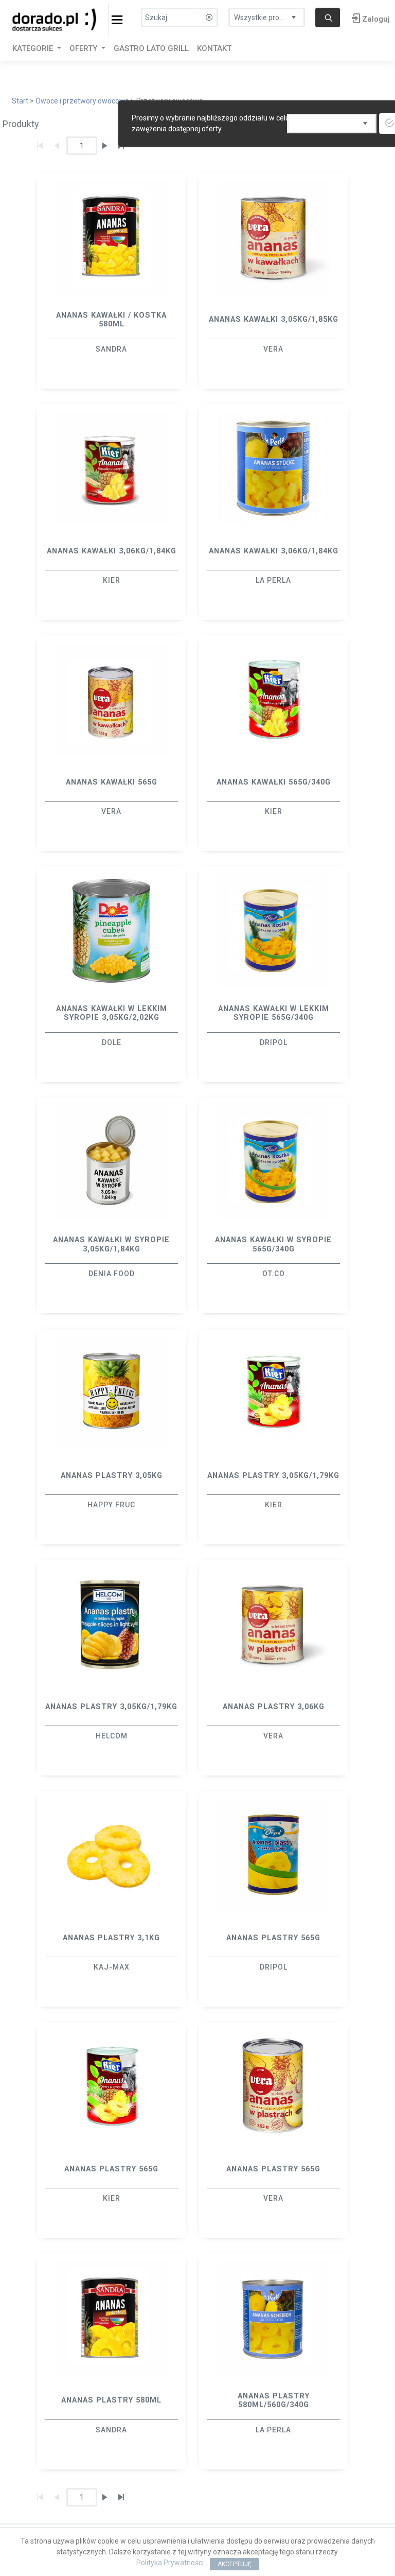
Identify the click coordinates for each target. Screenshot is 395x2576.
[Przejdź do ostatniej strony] (121, 2497)
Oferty (84, 48)
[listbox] (267, 15)
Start (20, 101)
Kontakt (214, 48)
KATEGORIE (34, 48)
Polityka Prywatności (170, 2563)
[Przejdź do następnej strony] (105, 146)
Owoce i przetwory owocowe (82, 101)
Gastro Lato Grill (151, 48)
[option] (111, 281)
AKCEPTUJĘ (235, 2564)
